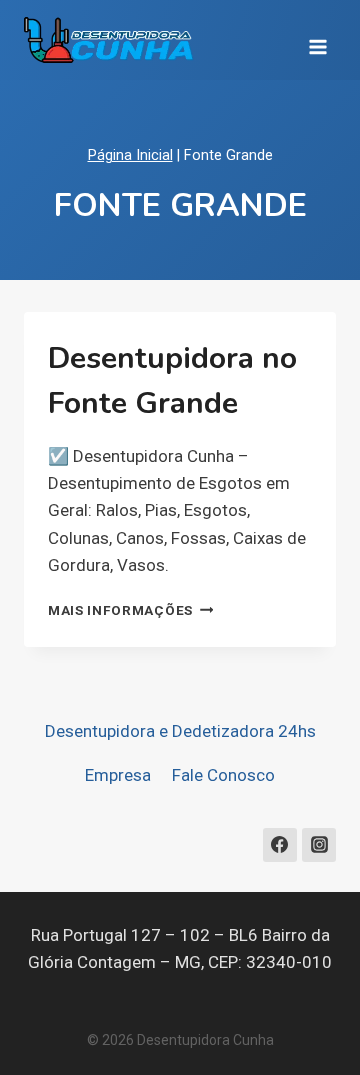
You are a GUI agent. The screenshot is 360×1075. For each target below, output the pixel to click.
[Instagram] (319, 845)
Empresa (118, 775)
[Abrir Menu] (317, 40)
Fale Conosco (223, 775)
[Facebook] (280, 845)
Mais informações (130, 610)
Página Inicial (130, 155)
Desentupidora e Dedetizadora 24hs (180, 731)
